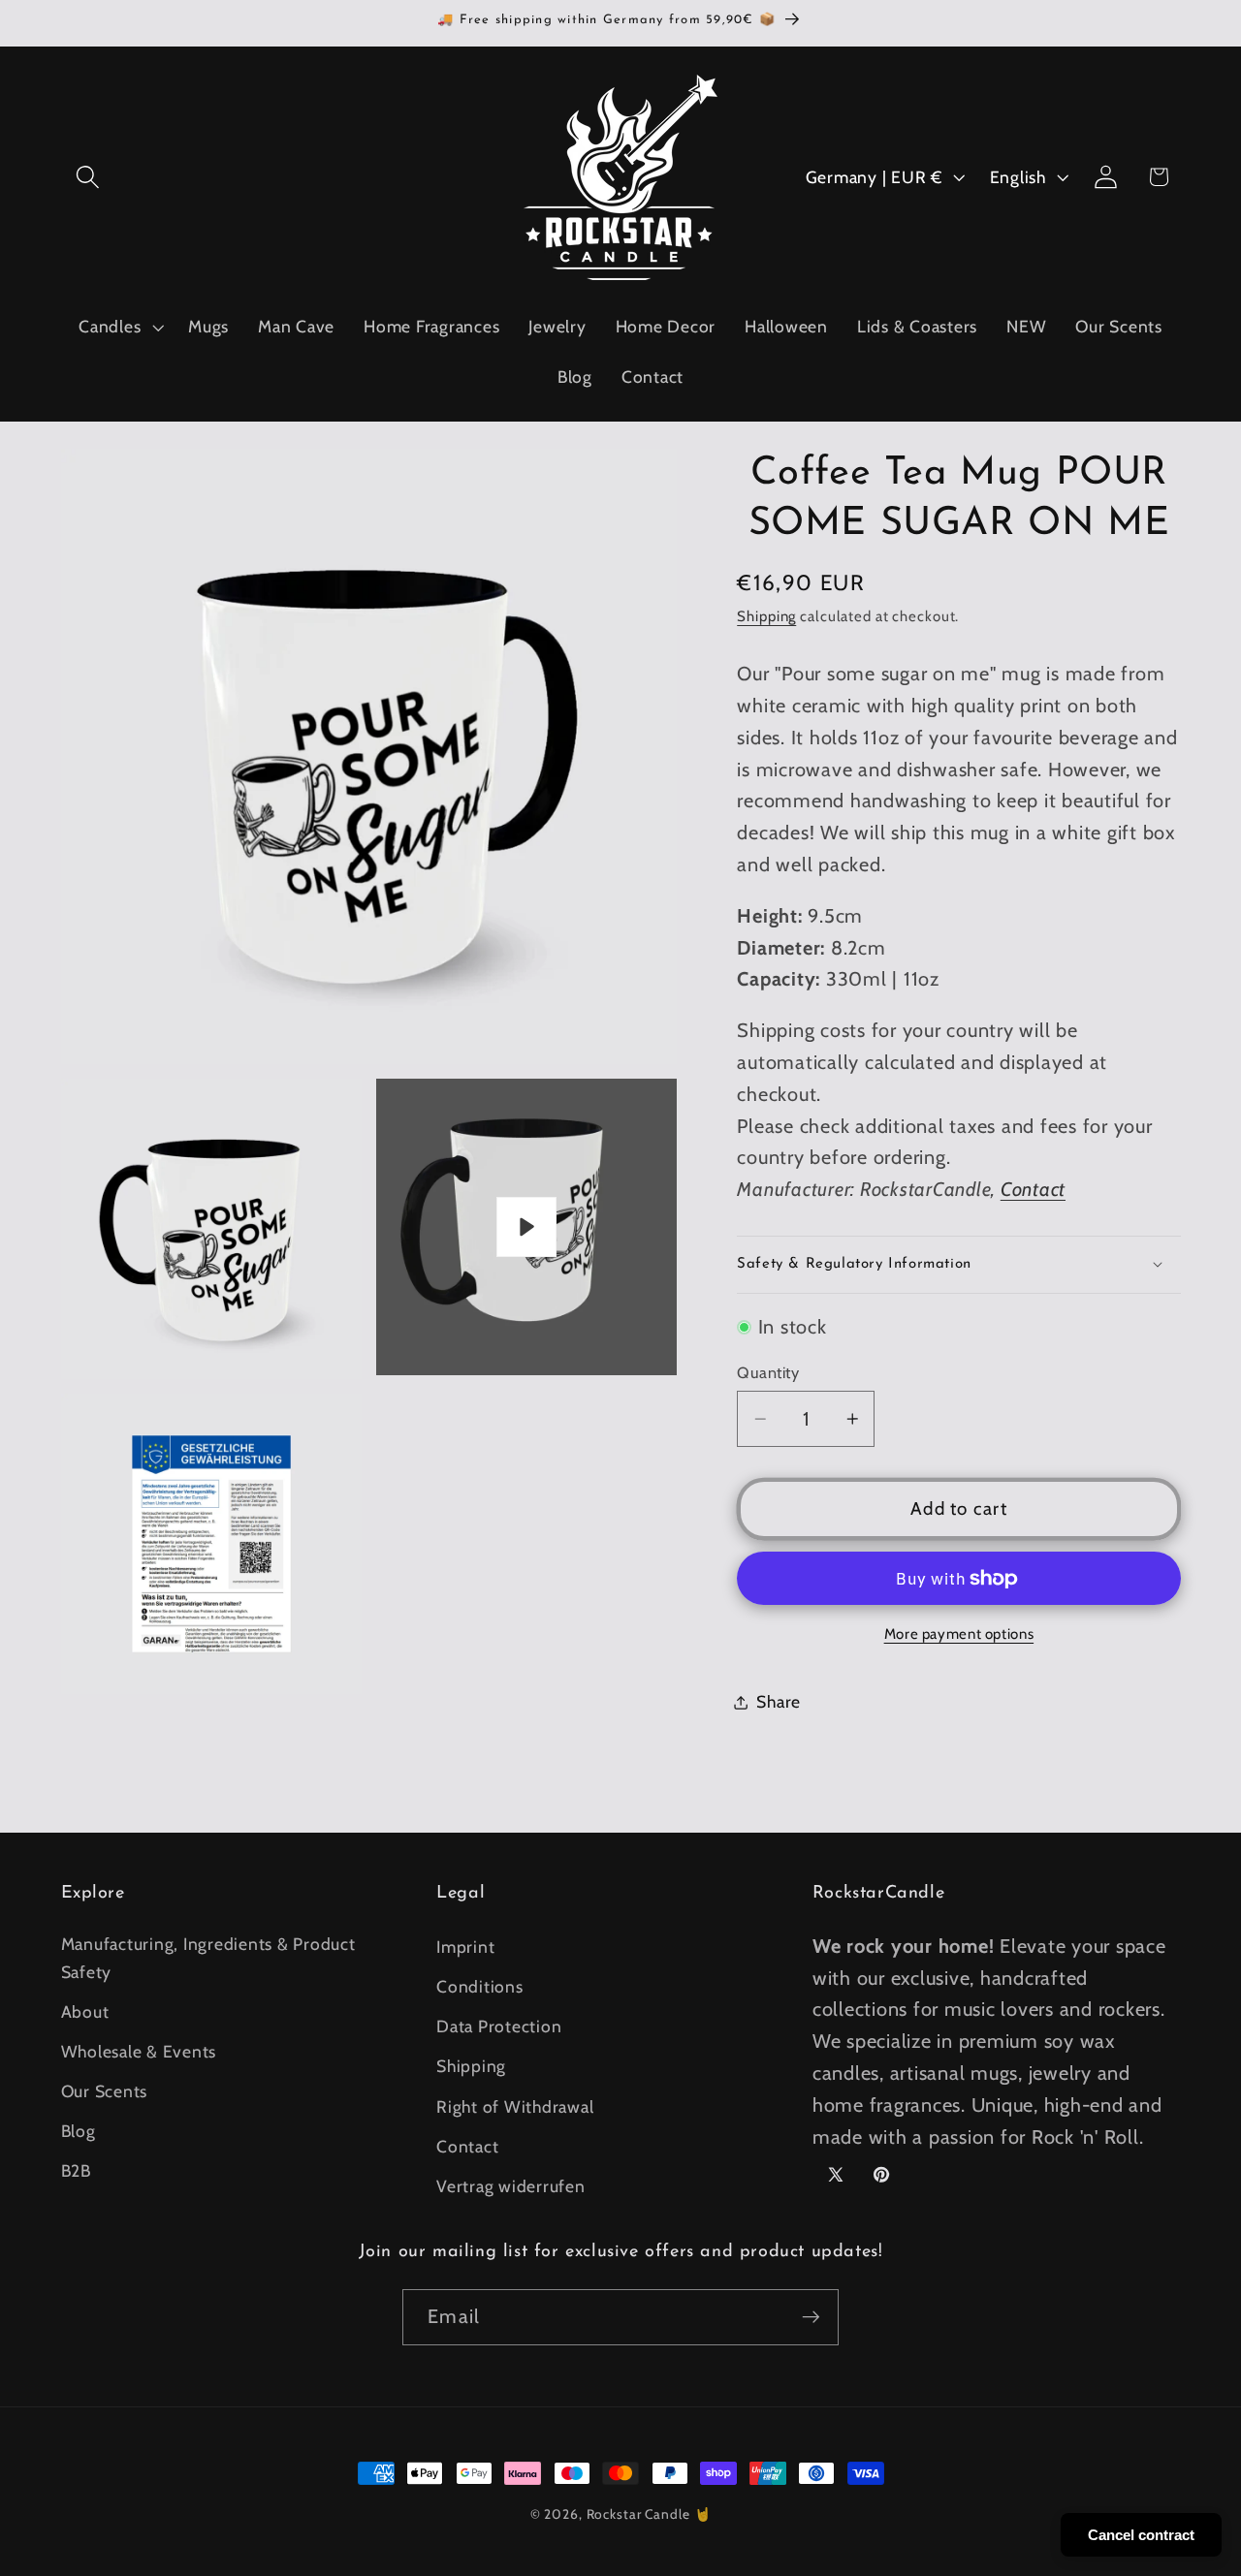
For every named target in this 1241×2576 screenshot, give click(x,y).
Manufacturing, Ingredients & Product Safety (208, 1957)
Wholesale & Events (139, 2050)
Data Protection (499, 2025)
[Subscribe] (811, 2317)
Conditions (480, 1985)
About (85, 2011)
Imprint (465, 1946)
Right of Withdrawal (515, 2105)
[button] (88, 177)
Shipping (766, 616)
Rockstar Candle (638, 2514)
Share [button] (779, 1701)
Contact (1033, 1189)
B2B (76, 2170)
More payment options (959, 1634)
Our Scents (105, 2090)
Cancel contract (1141, 2535)
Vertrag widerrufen (511, 2185)
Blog (79, 2130)
